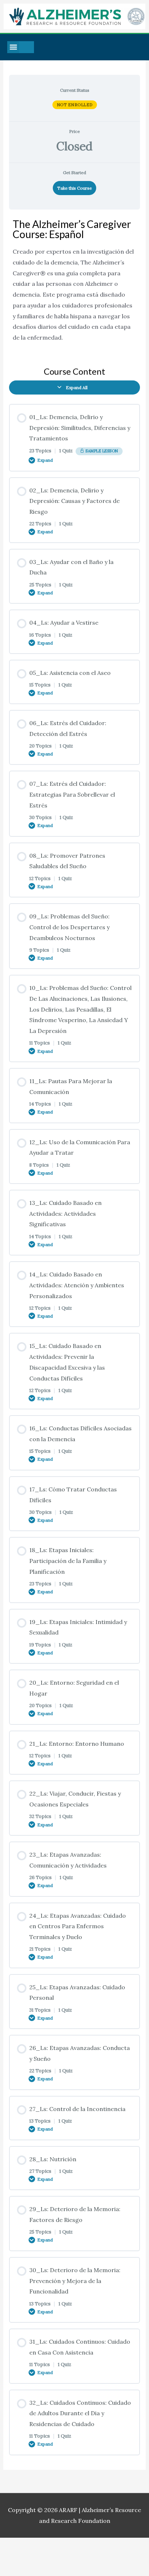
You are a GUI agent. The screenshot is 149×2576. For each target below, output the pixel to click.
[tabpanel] (75, 285)
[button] (13, 47)
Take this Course (74, 188)
